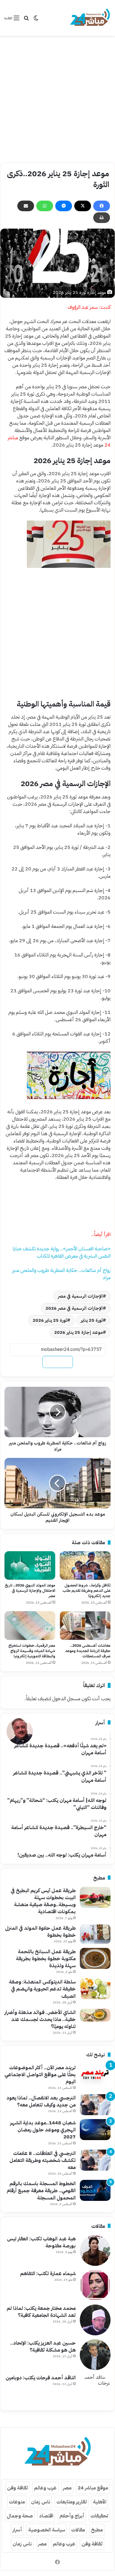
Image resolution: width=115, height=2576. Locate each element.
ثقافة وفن (17, 2488)
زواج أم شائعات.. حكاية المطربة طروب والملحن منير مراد (61, 1274)
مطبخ (97, 2530)
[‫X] (83, 206)
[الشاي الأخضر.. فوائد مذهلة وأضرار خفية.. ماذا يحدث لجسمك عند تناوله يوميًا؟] (95, 2015)
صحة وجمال (20, 2516)
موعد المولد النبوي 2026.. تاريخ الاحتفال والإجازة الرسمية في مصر (30, 1591)
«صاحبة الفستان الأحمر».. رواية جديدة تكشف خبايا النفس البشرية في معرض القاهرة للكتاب (62, 1252)
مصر (67, 2488)
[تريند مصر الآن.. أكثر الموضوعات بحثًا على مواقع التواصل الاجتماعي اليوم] (95, 2074)
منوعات (17, 2502)
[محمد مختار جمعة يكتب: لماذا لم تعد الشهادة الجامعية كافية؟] (95, 2320)
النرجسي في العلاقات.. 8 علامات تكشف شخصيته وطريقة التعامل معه (43, 2160)
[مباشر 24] (90, 18)
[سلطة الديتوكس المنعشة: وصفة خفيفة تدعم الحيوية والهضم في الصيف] (95, 1989)
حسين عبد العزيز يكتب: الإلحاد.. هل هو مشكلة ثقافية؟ (43, 2346)
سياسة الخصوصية (47, 2530)
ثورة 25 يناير (92, 1320)
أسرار (17, 2530)
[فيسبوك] (102, 206)
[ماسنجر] (64, 206)
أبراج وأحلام (72, 2516)
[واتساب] (45, 206)
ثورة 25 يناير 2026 (50, 1320)
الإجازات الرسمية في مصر (80, 1296)
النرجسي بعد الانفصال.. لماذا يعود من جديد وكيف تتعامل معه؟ (41, 2101)
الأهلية (100, 2502)
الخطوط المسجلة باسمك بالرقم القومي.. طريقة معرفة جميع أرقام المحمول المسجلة (41, 2190)
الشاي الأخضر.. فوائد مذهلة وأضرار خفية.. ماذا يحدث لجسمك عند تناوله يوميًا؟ (40, 2019)
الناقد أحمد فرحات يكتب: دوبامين (41, 2378)
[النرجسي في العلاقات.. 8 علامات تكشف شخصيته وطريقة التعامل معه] (95, 2160)
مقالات (78, 2530)
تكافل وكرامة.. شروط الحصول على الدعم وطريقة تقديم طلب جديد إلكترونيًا (87, 1591)
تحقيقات (99, 2516)
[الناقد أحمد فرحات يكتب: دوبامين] (95, 2389)
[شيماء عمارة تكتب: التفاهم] (95, 2285)
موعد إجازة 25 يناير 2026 (78, 1332)
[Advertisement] (57, 99)
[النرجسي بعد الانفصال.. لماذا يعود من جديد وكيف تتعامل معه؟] (95, 2105)
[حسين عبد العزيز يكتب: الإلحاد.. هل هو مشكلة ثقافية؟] (95, 2355)
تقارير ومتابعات (72, 2502)
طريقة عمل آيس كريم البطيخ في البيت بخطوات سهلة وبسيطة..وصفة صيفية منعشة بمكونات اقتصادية (43, 1901)
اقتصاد (46, 2516)
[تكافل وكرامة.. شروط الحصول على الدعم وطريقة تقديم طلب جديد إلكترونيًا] (85, 1566)
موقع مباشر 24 (93, 2488)
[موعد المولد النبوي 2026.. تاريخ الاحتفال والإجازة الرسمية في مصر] (30, 1566)
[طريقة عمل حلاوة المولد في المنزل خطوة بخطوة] (95, 1934)
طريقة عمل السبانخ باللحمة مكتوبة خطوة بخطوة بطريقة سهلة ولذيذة (46, 1958)
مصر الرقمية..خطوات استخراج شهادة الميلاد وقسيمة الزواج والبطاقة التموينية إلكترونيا (32, 1651)
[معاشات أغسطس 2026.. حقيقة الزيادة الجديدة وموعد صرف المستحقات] (85, 1626)
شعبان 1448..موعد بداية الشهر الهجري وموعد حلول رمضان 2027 (43, 2130)
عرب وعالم (45, 2488)
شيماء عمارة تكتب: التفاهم (48, 2273)
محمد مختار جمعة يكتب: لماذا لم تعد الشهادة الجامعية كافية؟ (41, 2312)
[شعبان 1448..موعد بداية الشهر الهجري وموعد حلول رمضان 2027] (95, 2130)
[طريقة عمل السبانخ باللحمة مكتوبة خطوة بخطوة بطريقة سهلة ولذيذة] (95, 1958)
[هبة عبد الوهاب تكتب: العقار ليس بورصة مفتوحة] (95, 2250)
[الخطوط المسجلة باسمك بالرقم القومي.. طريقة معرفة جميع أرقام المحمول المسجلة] (95, 2190)
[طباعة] (102, 218)
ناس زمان (41, 2502)
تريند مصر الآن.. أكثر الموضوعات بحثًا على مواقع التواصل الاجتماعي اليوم (40, 2074)
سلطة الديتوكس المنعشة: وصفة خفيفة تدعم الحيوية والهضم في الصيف (42, 1989)
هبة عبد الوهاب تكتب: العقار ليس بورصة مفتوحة (41, 2242)
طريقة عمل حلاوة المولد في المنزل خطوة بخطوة (40, 1931)
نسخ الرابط (58, 1362)
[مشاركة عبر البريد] (26, 206)
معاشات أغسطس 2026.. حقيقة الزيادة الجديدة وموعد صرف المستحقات (88, 1651)
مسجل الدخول (66, 1698)
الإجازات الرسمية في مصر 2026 (74, 1308)
